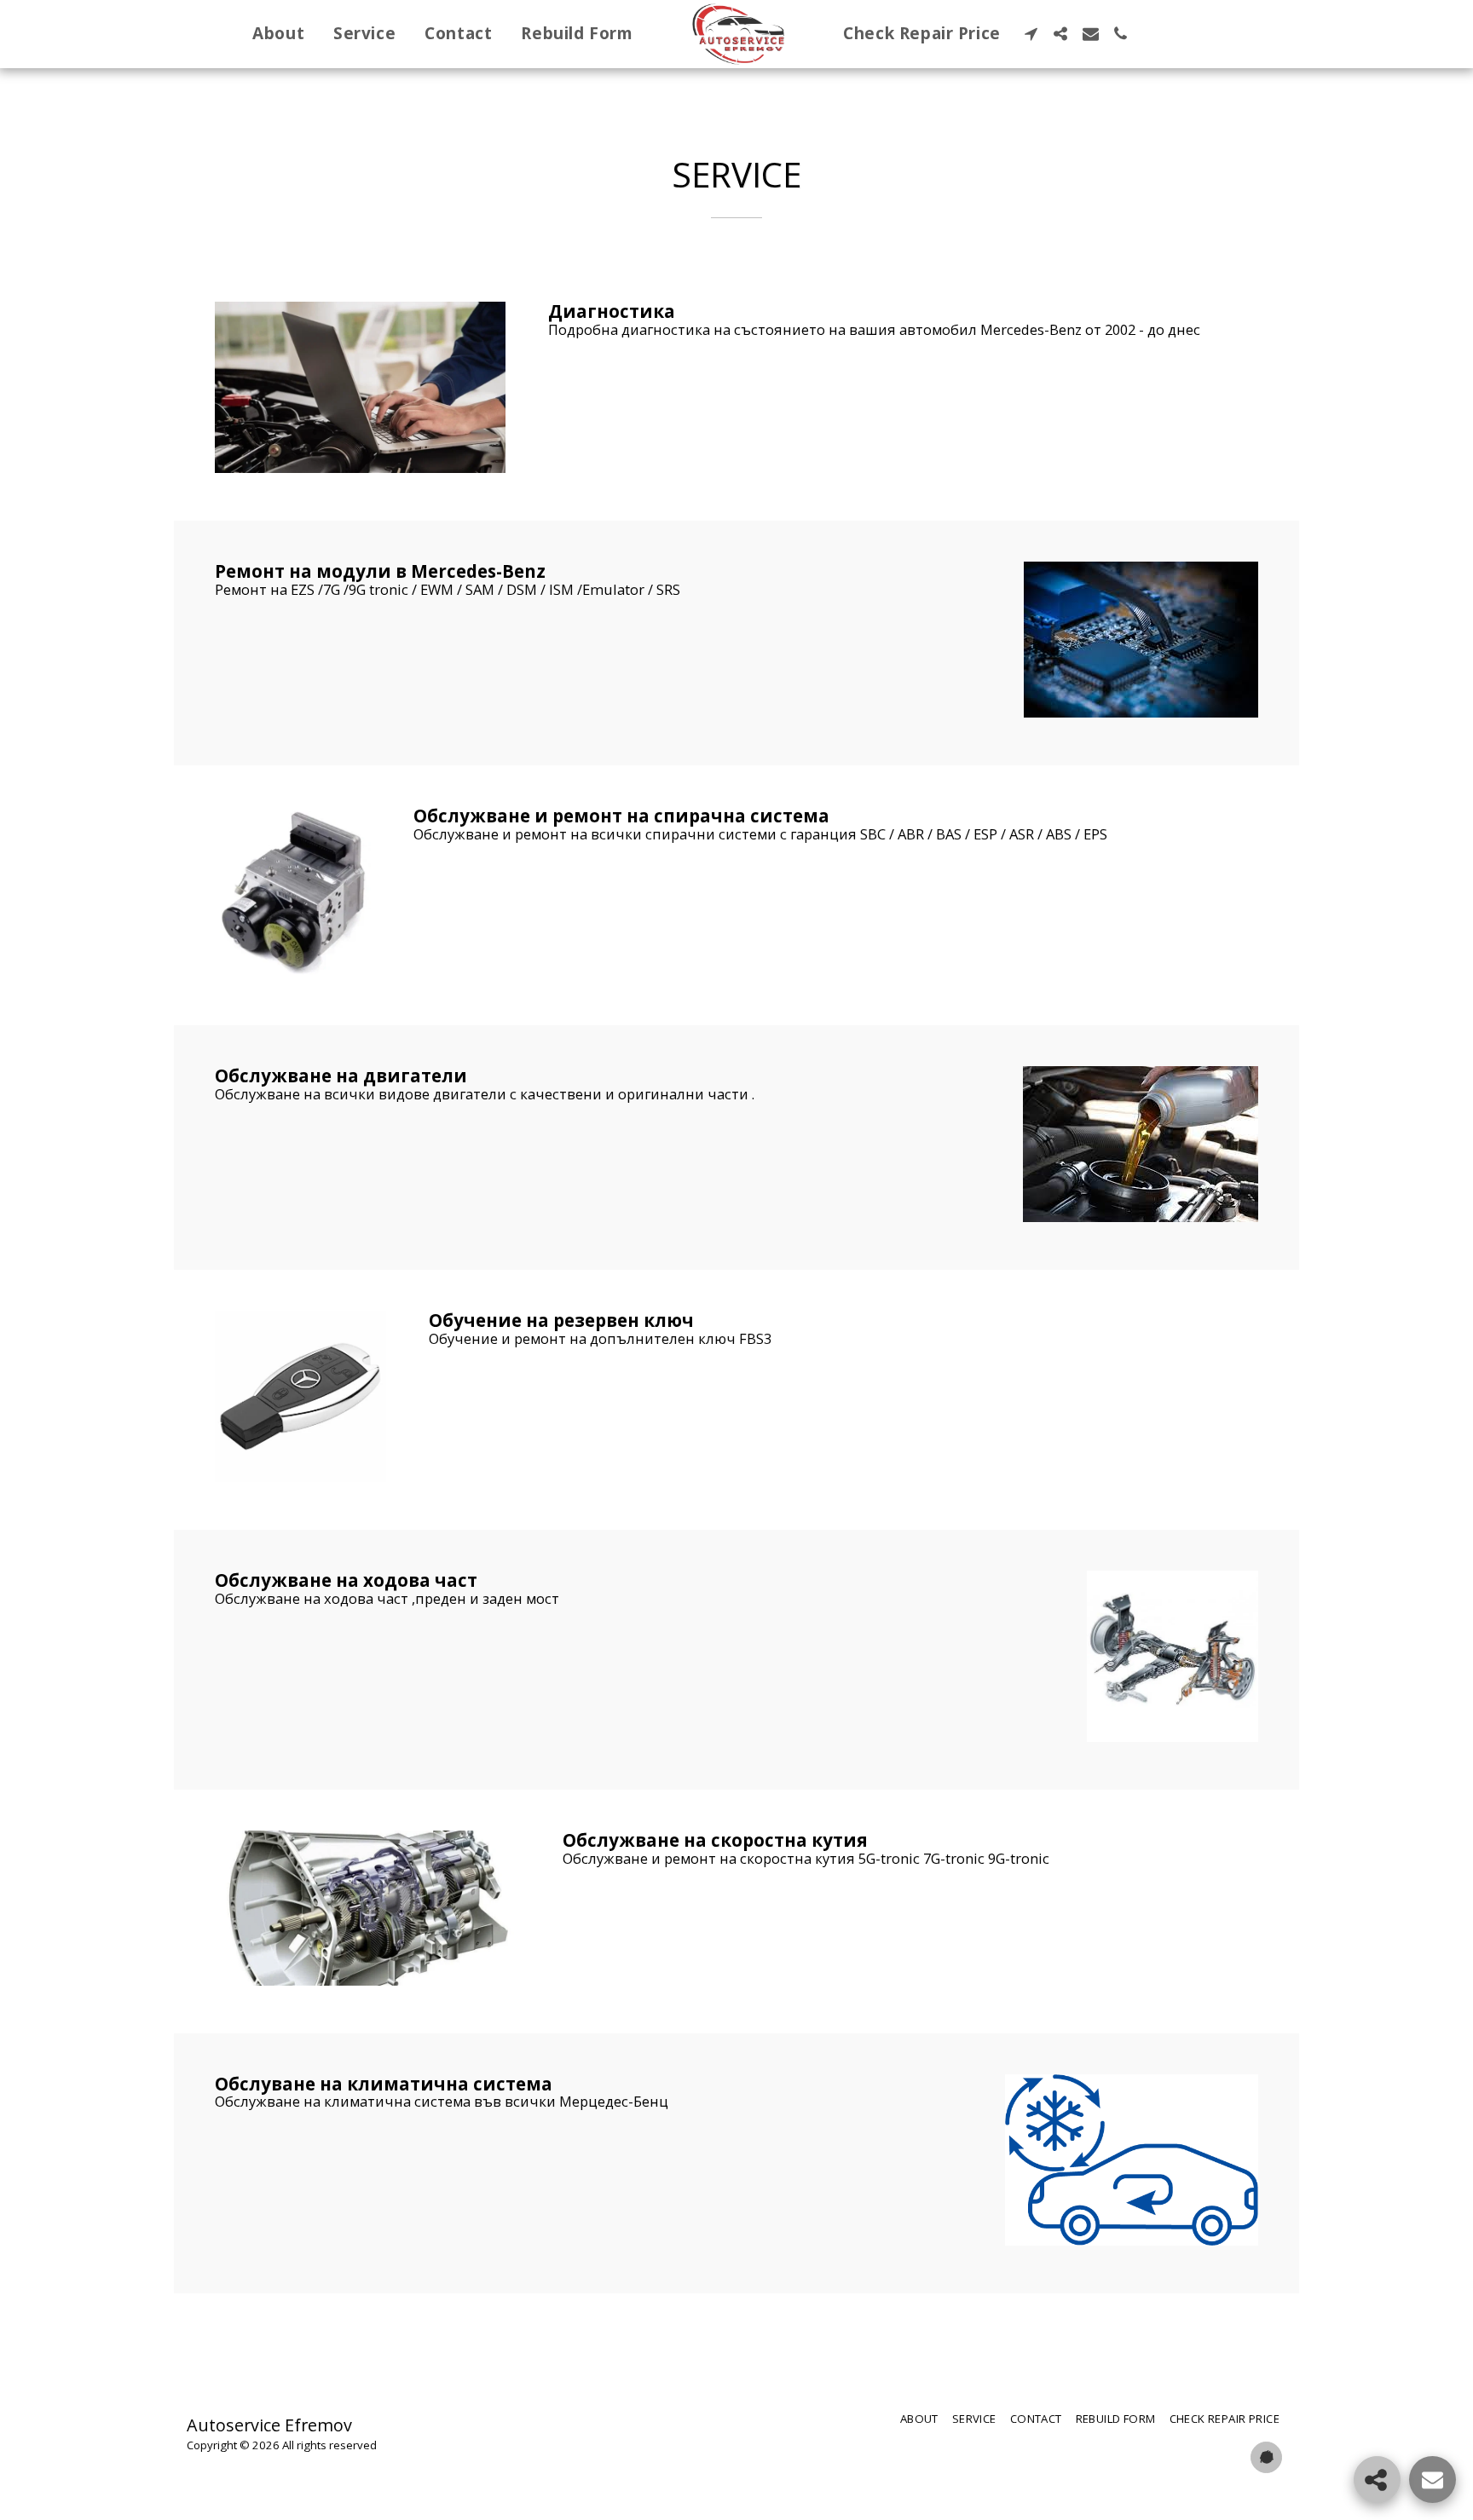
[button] (1031, 34)
